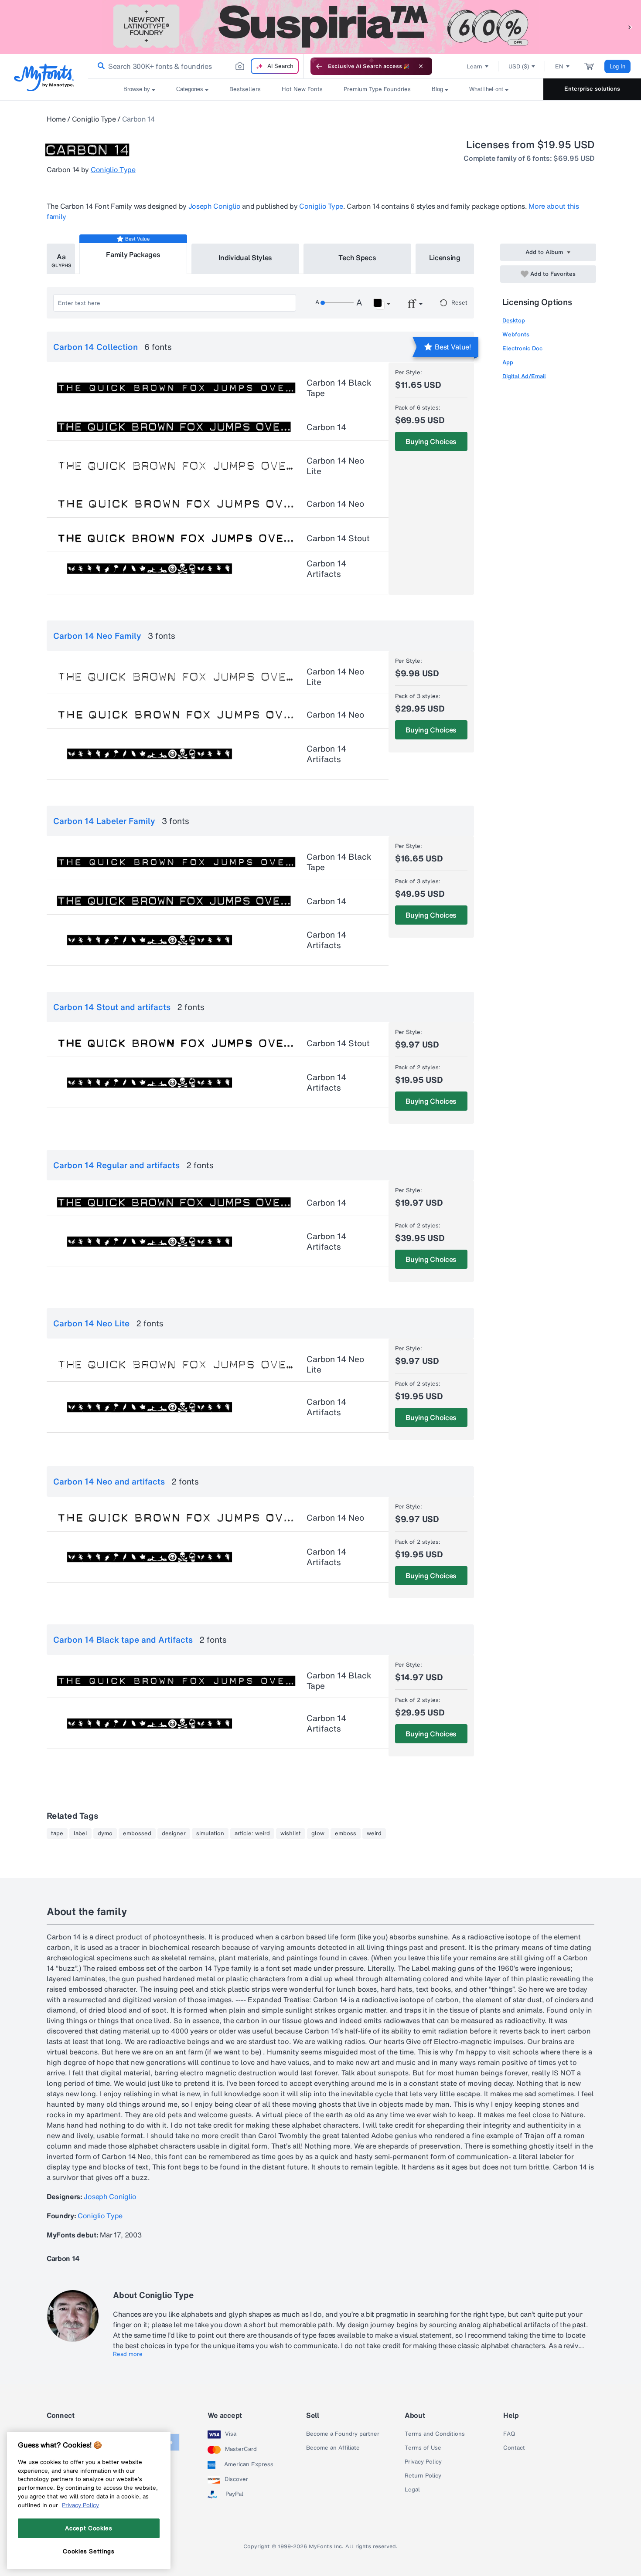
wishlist (291, 1834)
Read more (128, 2354)
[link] (99, 66)
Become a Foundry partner (343, 2434)
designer (174, 1834)
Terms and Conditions (435, 2434)
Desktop (514, 320)
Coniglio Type (94, 119)
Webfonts (516, 334)
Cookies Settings (89, 2551)
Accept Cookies (89, 2528)
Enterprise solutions (592, 89)
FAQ (509, 2434)
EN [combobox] (559, 66)
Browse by (137, 89)
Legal (412, 2490)
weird (374, 1834)
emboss (346, 1834)
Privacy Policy (423, 2462)
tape (57, 1834)
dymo (105, 1834)
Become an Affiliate (333, 2448)
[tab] (61, 259)
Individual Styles (245, 258)
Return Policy (423, 2476)
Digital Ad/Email (524, 376)
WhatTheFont (486, 89)
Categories (190, 89)
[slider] (337, 303)
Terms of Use (423, 2448)
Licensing (445, 258)
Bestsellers (245, 89)
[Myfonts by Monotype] (44, 77)
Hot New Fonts (302, 89)
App (508, 362)
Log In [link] (617, 66)
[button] (630, 27)
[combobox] (195, 66)
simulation (210, 1834)
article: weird (252, 1834)
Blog (437, 89)
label (80, 1834)
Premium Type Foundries (377, 89)
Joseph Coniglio (215, 206)
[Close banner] (421, 66)
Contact (514, 2448)
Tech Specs (357, 258)
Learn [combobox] (474, 66)
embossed (137, 1834)
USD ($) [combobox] (519, 66)
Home (56, 119)
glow (318, 1834)
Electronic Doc (522, 348)
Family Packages (133, 254)
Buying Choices (431, 441)
